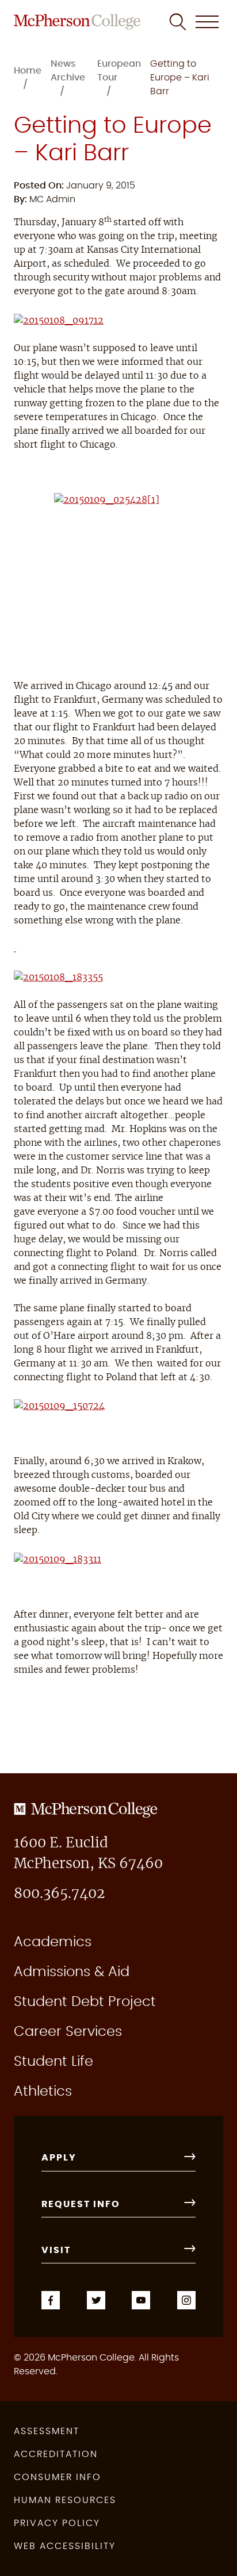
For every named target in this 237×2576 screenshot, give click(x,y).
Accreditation (56, 2454)
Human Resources (65, 2500)
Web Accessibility (65, 2546)
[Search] (178, 22)
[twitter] (96, 2298)
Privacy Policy (57, 2523)
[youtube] (141, 2298)
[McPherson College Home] (77, 22)
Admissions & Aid (72, 1972)
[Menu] (207, 22)
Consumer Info (58, 2477)
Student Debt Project (85, 2002)
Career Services (68, 2032)
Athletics (43, 2092)
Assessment (47, 2431)
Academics (53, 1942)
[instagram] (186, 2298)
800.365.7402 (59, 1894)
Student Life (53, 2062)
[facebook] (51, 2298)
